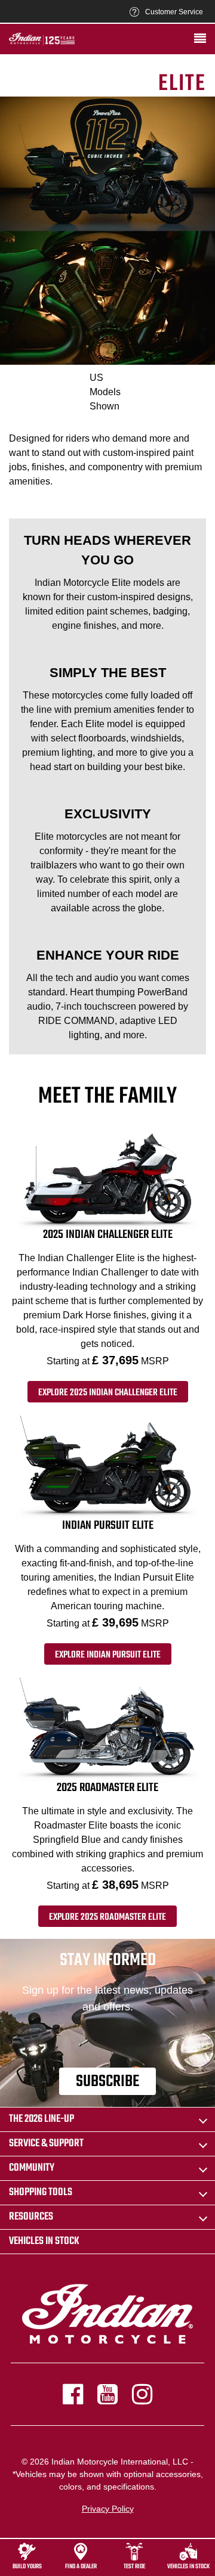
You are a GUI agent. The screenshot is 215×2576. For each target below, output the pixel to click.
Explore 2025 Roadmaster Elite (107, 1917)
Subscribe (107, 2082)
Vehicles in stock (44, 2241)
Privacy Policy (108, 2509)
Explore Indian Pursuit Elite (108, 1655)
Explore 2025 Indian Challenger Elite (108, 1393)
